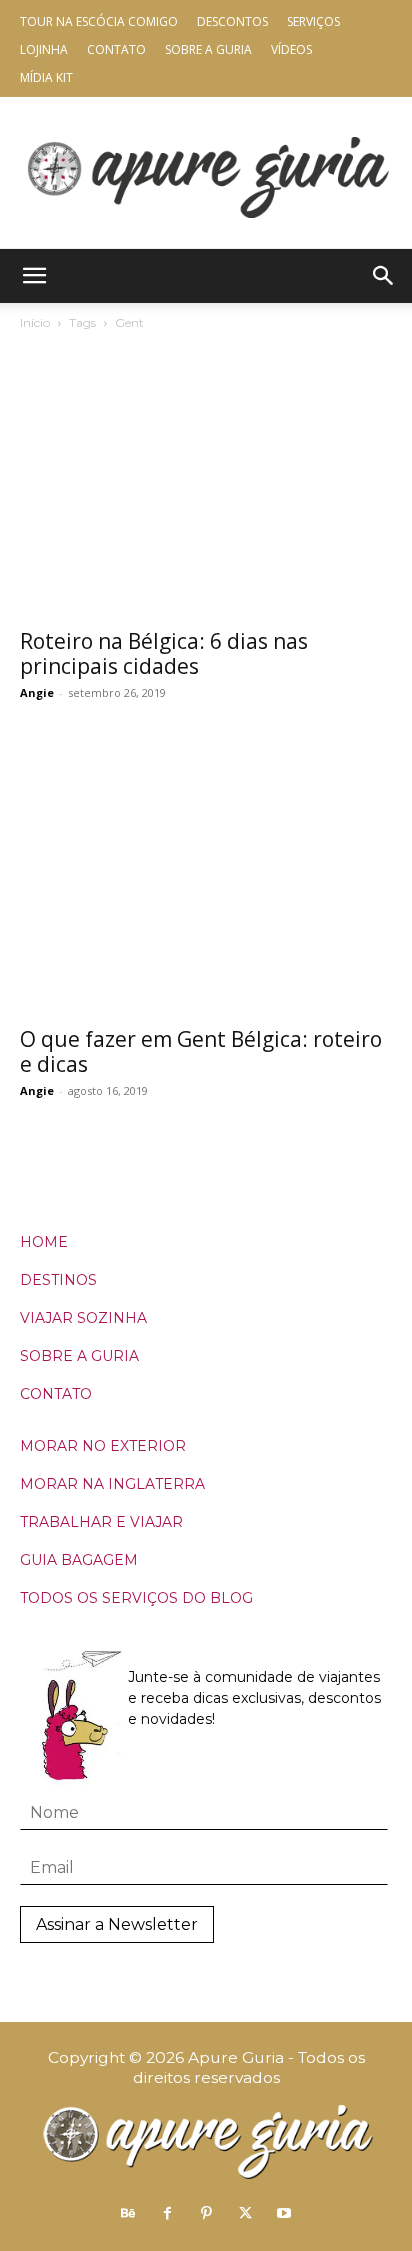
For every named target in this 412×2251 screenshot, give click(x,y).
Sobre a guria (208, 49)
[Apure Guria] (206, 172)
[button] (34, 276)
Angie (37, 692)
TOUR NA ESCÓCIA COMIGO (99, 21)
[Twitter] (245, 2214)
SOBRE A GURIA (79, 1356)
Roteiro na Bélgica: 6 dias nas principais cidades (164, 653)
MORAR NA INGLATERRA (112, 1484)
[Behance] (128, 2214)
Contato (116, 49)
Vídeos (291, 49)
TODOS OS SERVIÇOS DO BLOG (136, 1598)
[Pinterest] (206, 2214)
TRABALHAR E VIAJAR (101, 1522)
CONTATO (56, 1394)
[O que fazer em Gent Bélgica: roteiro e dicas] (206, 879)
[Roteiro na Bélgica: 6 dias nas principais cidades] (206, 481)
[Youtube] (284, 2214)
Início (35, 322)
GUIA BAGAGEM (79, 1560)
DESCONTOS (232, 21)
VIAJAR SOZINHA (83, 1318)
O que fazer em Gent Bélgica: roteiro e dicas (201, 1051)
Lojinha (44, 49)
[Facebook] (167, 2214)
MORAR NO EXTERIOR (103, 1446)
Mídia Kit (46, 77)
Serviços (313, 21)
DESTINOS (58, 1280)
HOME (44, 1242)
